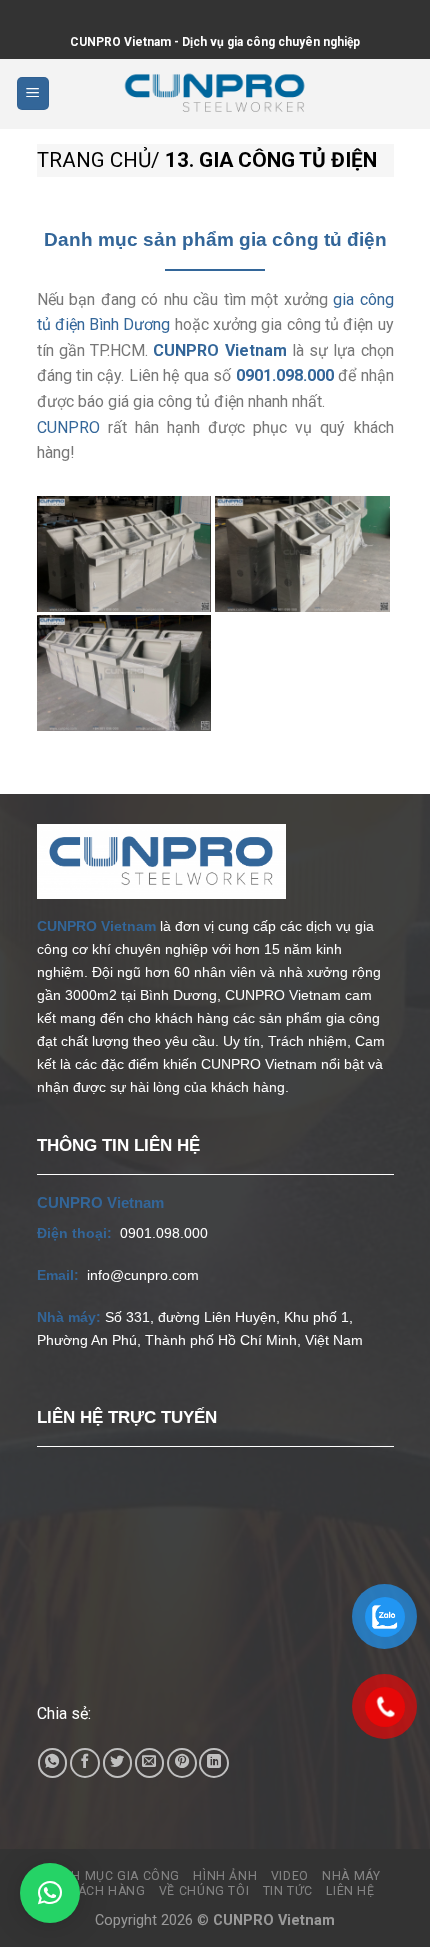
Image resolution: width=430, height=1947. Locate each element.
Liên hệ (350, 1891)
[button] (50, 1893)
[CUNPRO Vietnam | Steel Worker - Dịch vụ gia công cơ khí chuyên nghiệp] (215, 93)
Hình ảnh (225, 1876)
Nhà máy (351, 1876)
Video (290, 1876)
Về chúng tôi (204, 1891)
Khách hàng (102, 1891)
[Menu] (33, 93)
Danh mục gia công (112, 1876)
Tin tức (288, 1891)
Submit (1, 14)
